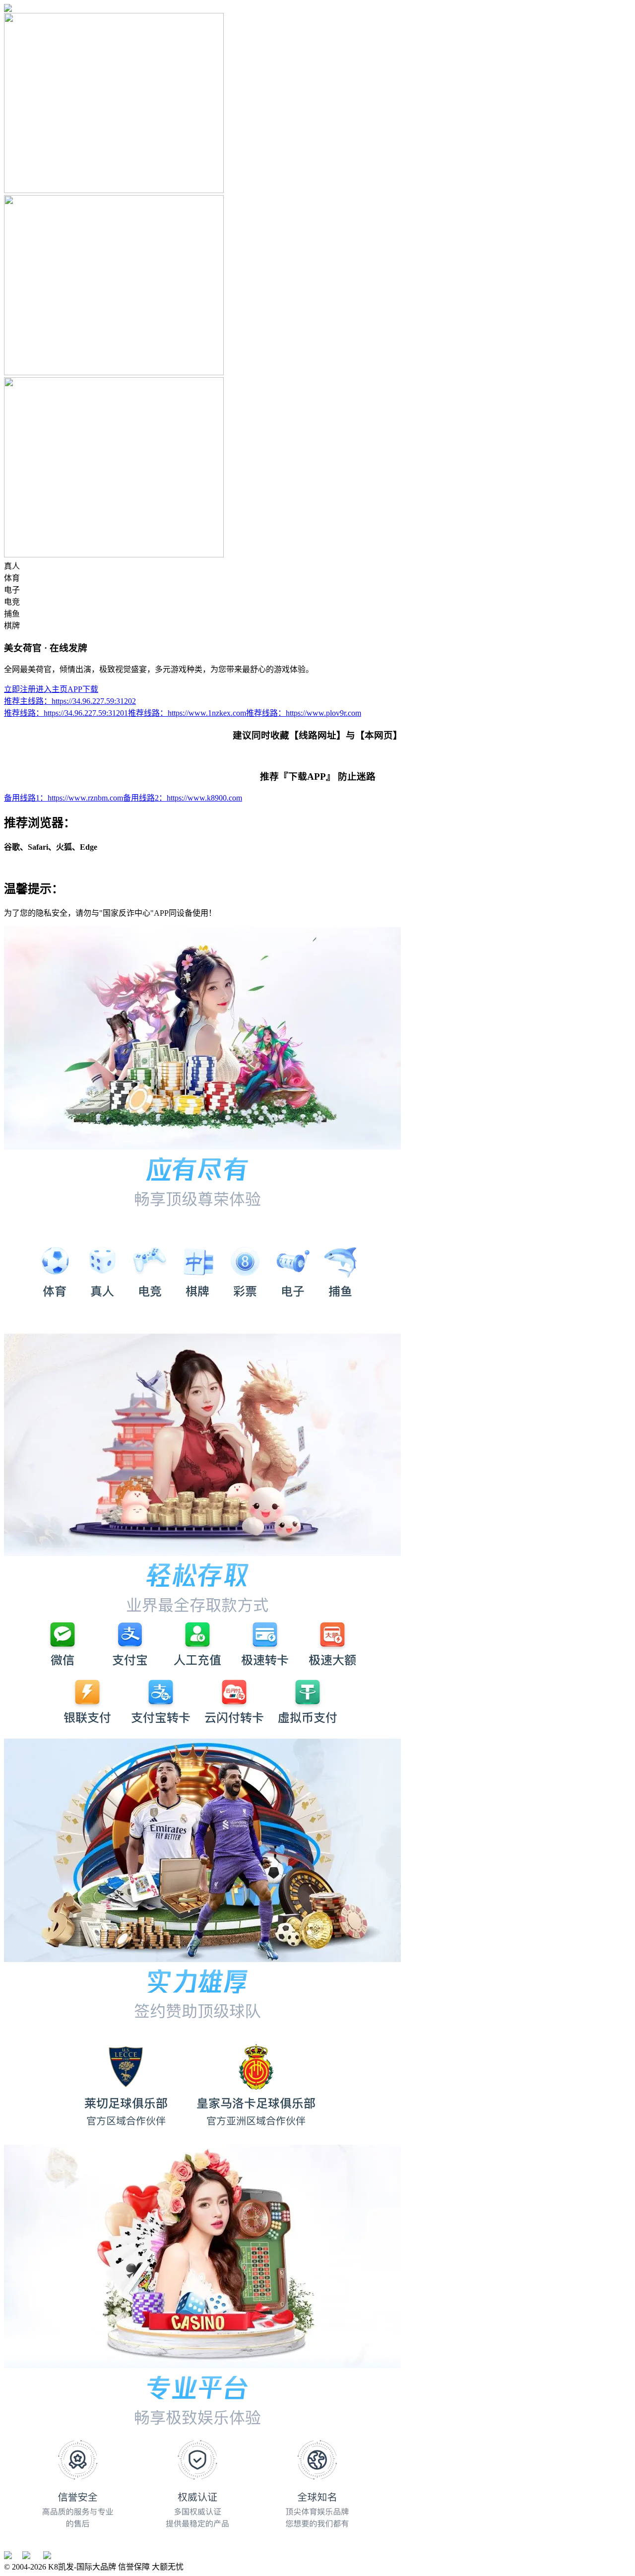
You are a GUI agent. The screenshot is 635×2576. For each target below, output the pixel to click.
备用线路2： (183, 798)
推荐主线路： (70, 701)
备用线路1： (63, 798)
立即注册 (20, 689)
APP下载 (83, 689)
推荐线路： (66, 713)
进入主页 (52, 689)
